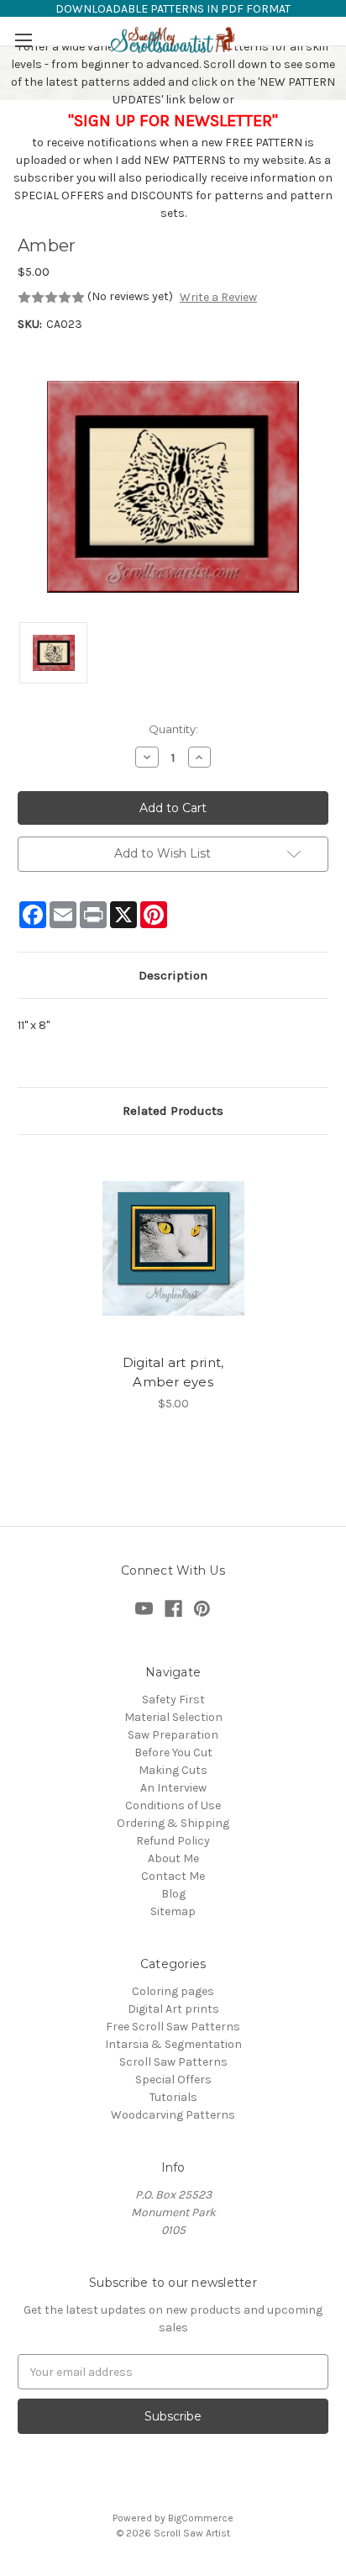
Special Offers (173, 2080)
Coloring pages (173, 1991)
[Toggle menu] (23, 40)
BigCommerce (201, 2518)
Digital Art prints (173, 2009)
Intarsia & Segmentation (173, 2044)
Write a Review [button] (218, 297)
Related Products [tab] (173, 1111)
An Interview (173, 1788)
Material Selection (173, 1717)
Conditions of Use (173, 1805)
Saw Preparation (173, 1735)
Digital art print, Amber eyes (173, 1372)
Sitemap (173, 1911)
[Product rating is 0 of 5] (51, 298)
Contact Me (173, 1876)
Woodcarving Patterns (173, 2115)
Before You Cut (173, 1753)
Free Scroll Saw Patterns (173, 2027)
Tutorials (173, 2097)
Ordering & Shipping (173, 1823)
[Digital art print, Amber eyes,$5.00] (173, 1249)
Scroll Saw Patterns (173, 2062)
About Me (173, 1858)
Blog (173, 1894)
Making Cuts (173, 1770)
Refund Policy (173, 1841)
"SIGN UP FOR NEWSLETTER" (173, 121)
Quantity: (173, 729)
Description (173, 975)
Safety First (173, 1700)
